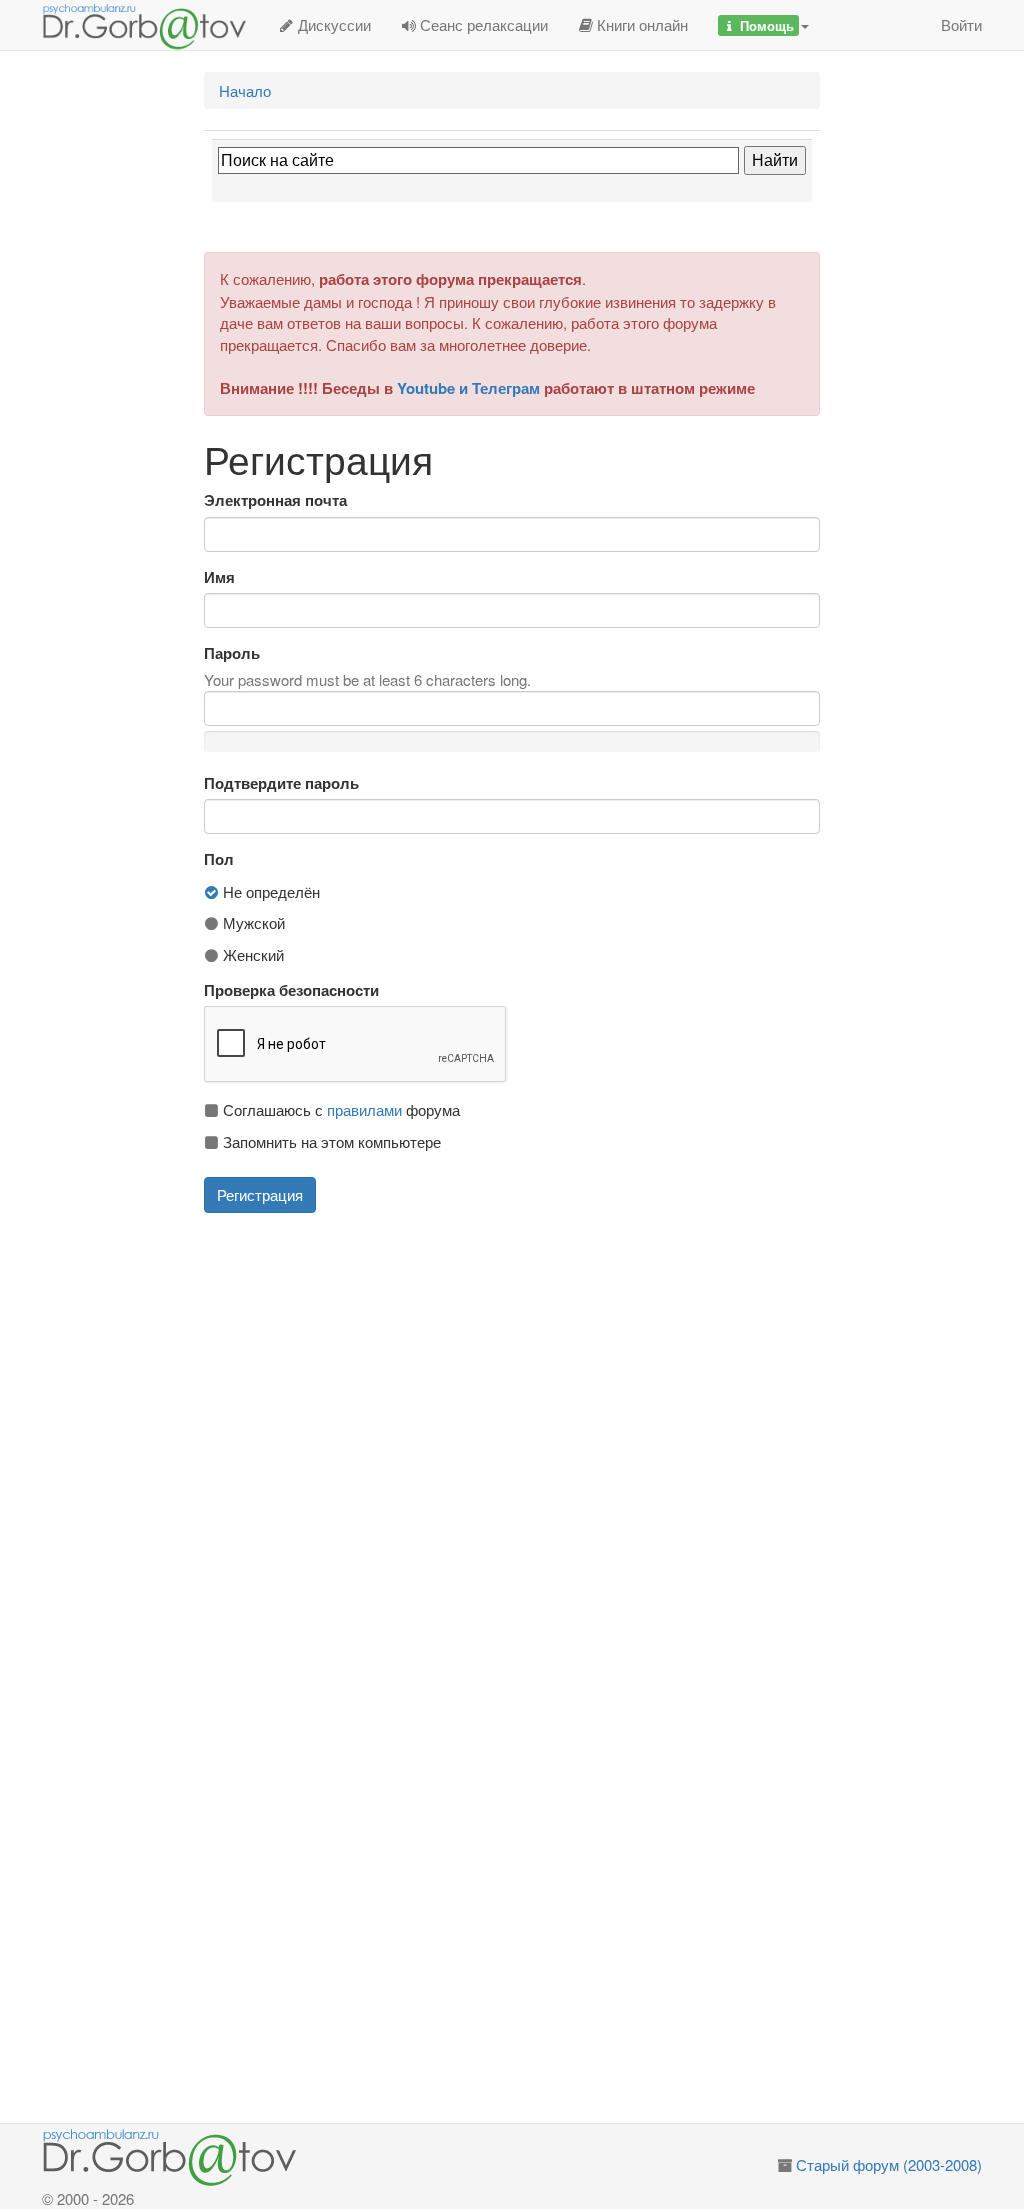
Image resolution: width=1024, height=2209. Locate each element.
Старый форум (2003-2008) (889, 2164)
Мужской (252, 922)
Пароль (232, 653)
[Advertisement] (537, 1368)
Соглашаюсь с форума (339, 1109)
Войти (961, 24)
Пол (219, 859)
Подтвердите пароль (281, 783)
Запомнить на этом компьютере (330, 1141)
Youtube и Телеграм (468, 388)
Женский (251, 954)
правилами (364, 1109)
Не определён (269, 891)
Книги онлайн (640, 24)
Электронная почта (275, 500)
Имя (219, 577)
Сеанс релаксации (482, 24)
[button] (763, 25)
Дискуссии (332, 24)
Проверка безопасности (291, 990)
